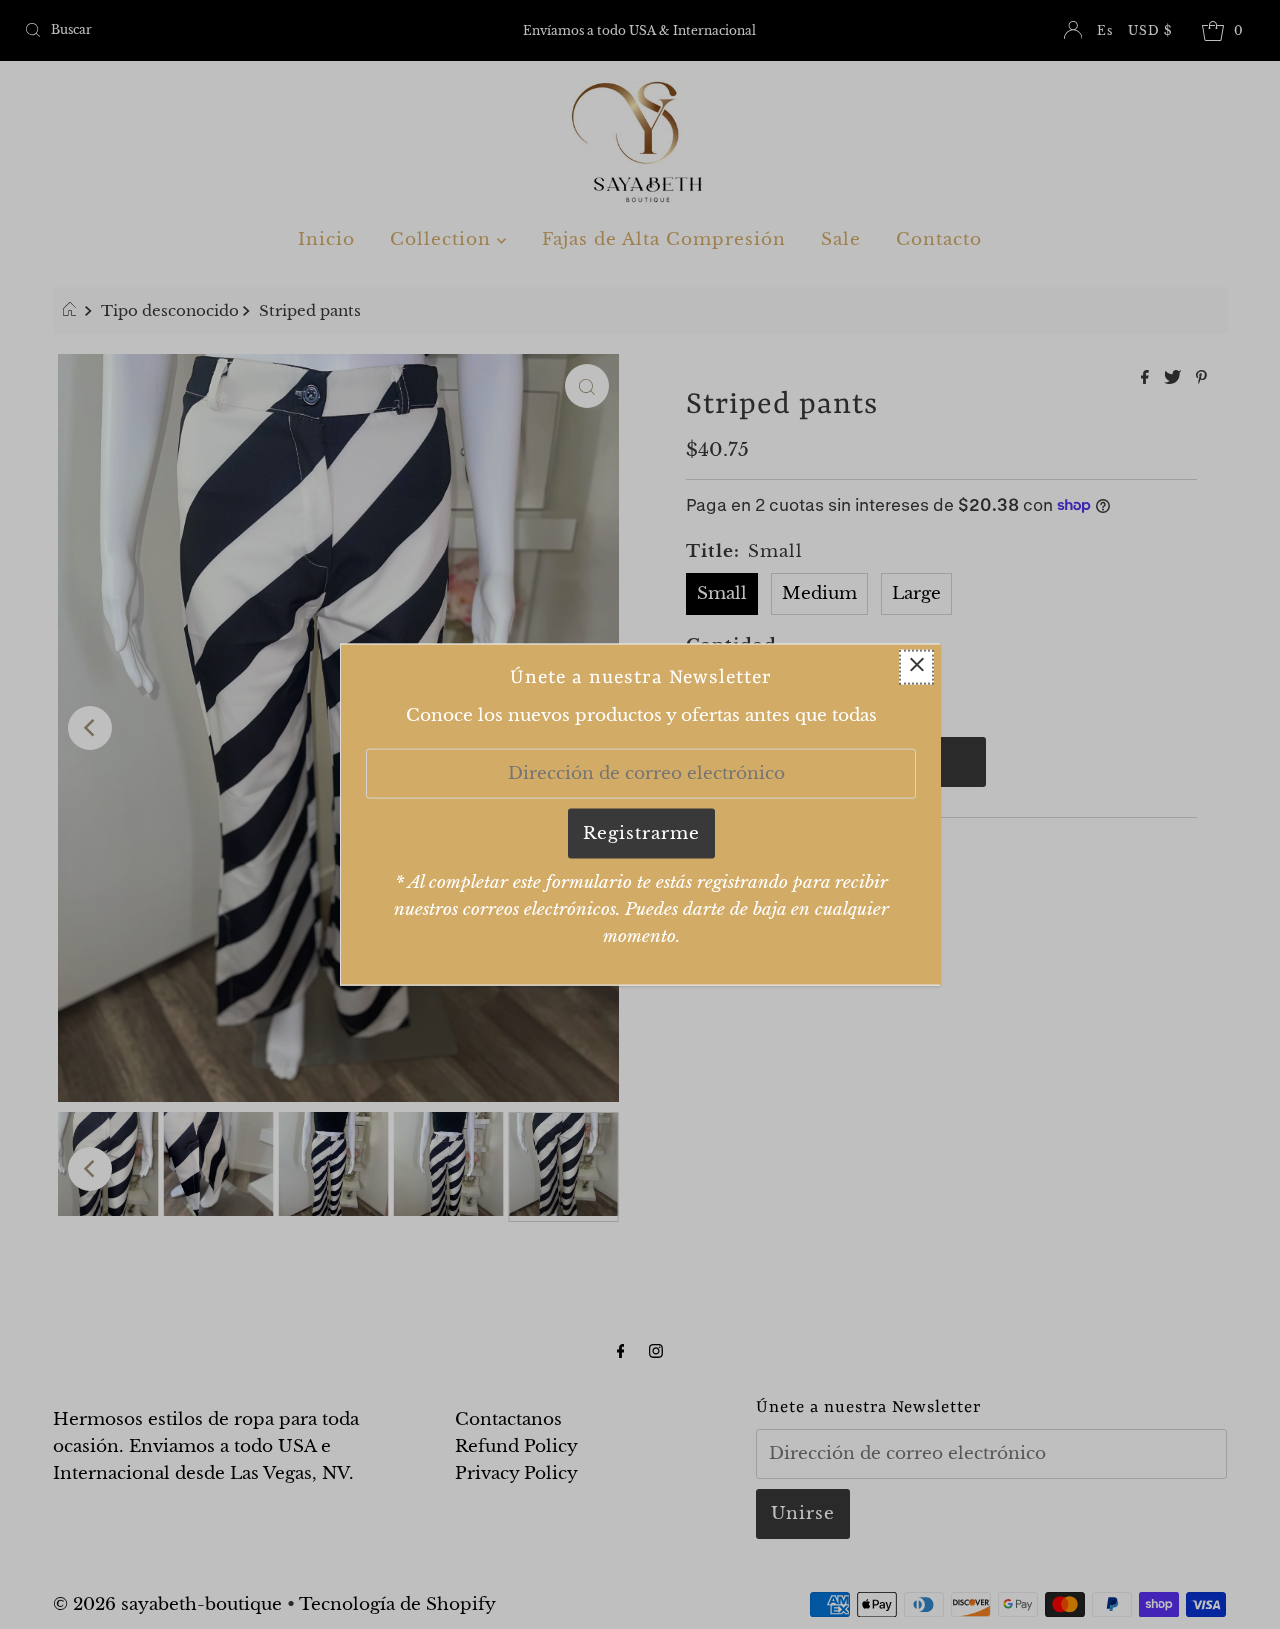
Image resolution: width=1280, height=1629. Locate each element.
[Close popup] (916, 666)
